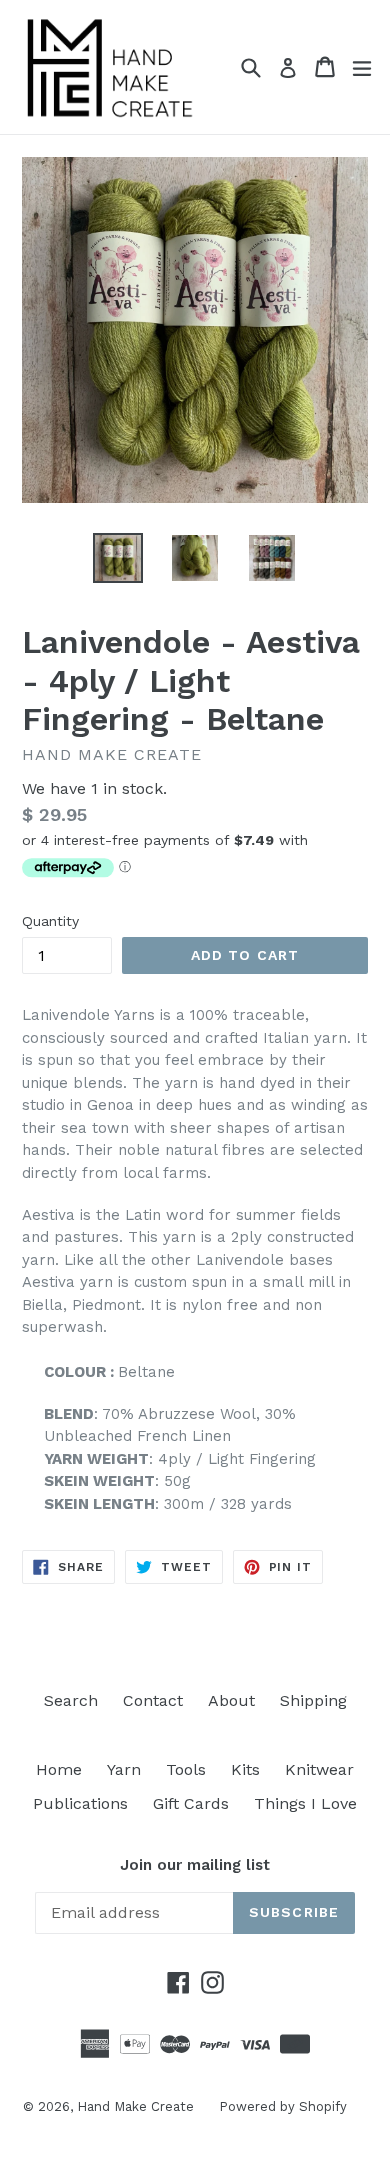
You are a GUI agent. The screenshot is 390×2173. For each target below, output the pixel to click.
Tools (186, 1769)
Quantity (50, 921)
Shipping (313, 1700)
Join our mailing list (195, 1865)
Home (59, 1769)
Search (71, 1700)
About (231, 1700)
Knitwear (319, 1769)
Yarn (124, 1769)
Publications (80, 1803)
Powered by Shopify (283, 2106)
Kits (245, 1769)
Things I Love (305, 1803)
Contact (153, 1700)
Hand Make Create (135, 2106)
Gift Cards (191, 1803)
